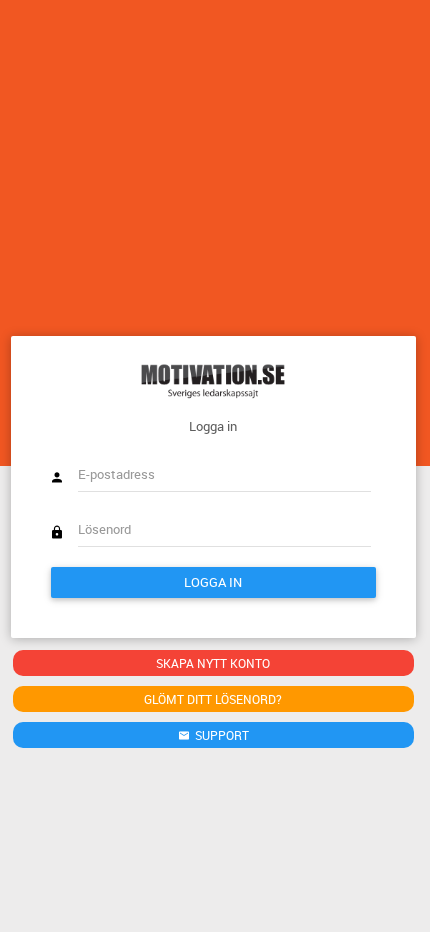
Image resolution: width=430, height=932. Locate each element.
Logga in (213, 582)
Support (220, 735)
